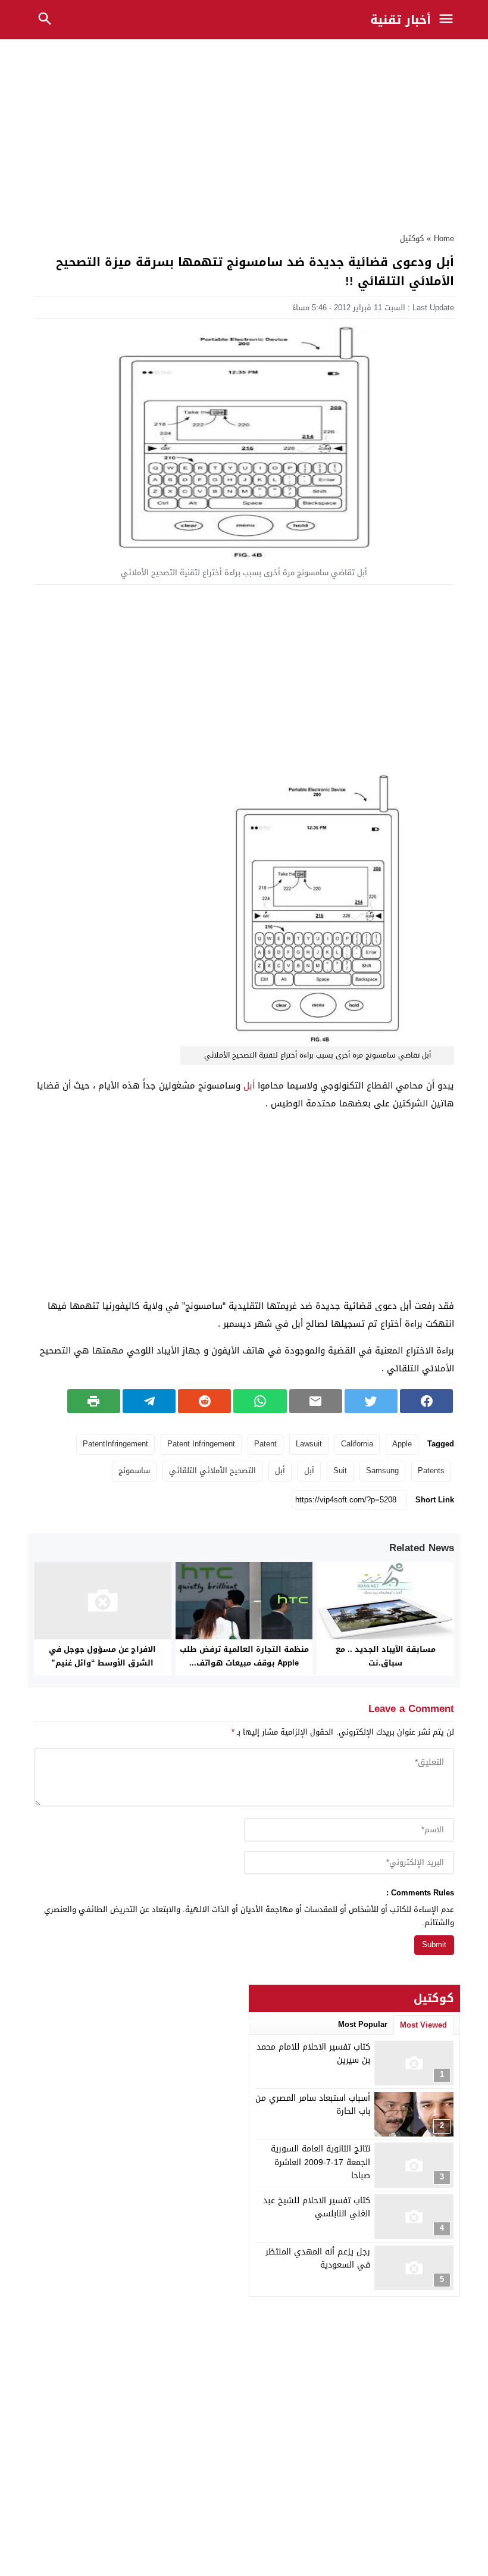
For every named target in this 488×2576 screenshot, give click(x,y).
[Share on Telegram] (149, 1401)
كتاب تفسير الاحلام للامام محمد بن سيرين (313, 2053)
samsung (382, 1471)
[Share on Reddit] (204, 1401)
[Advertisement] (244, 133)
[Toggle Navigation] (449, 20)
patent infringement (201, 1444)
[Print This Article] (94, 1401)
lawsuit (309, 1444)
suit (340, 1471)
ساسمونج (134, 1471)
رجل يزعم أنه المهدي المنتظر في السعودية (318, 2258)
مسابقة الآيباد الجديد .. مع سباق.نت (386, 1656)
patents (431, 1471)
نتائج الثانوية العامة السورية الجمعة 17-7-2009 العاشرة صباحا (320, 2162)
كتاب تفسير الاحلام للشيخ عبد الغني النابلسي (317, 2207)
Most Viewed (423, 2025)
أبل (249, 1086)
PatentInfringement (115, 1444)
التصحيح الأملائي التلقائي (212, 1471)
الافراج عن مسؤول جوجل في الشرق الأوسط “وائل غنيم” (102, 1656)
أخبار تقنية (401, 20)
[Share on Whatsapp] (260, 1401)
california (357, 1444)
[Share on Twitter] (371, 1401)
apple (402, 1444)
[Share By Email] (316, 1401)
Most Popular (363, 2024)
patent (265, 1444)
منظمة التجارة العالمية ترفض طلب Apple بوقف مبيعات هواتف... (244, 1656)
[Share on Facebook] (426, 1401)
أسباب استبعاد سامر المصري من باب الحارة (313, 2105)
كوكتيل (412, 238)
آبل (309, 1471)
